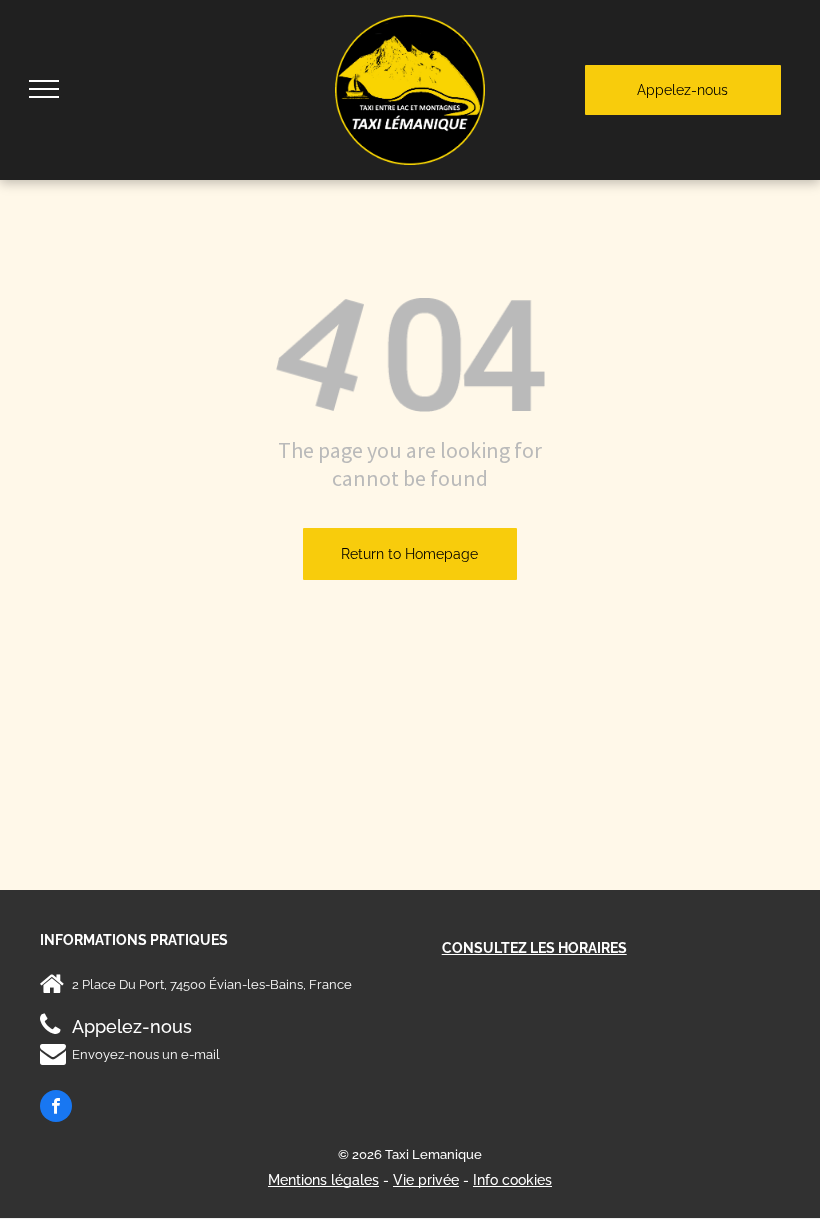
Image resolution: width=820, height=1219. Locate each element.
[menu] (44, 89)
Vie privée (426, 1180)
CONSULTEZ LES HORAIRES (534, 948)
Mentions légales (323, 1180)
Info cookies (512, 1180)
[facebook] (56, 1108)
